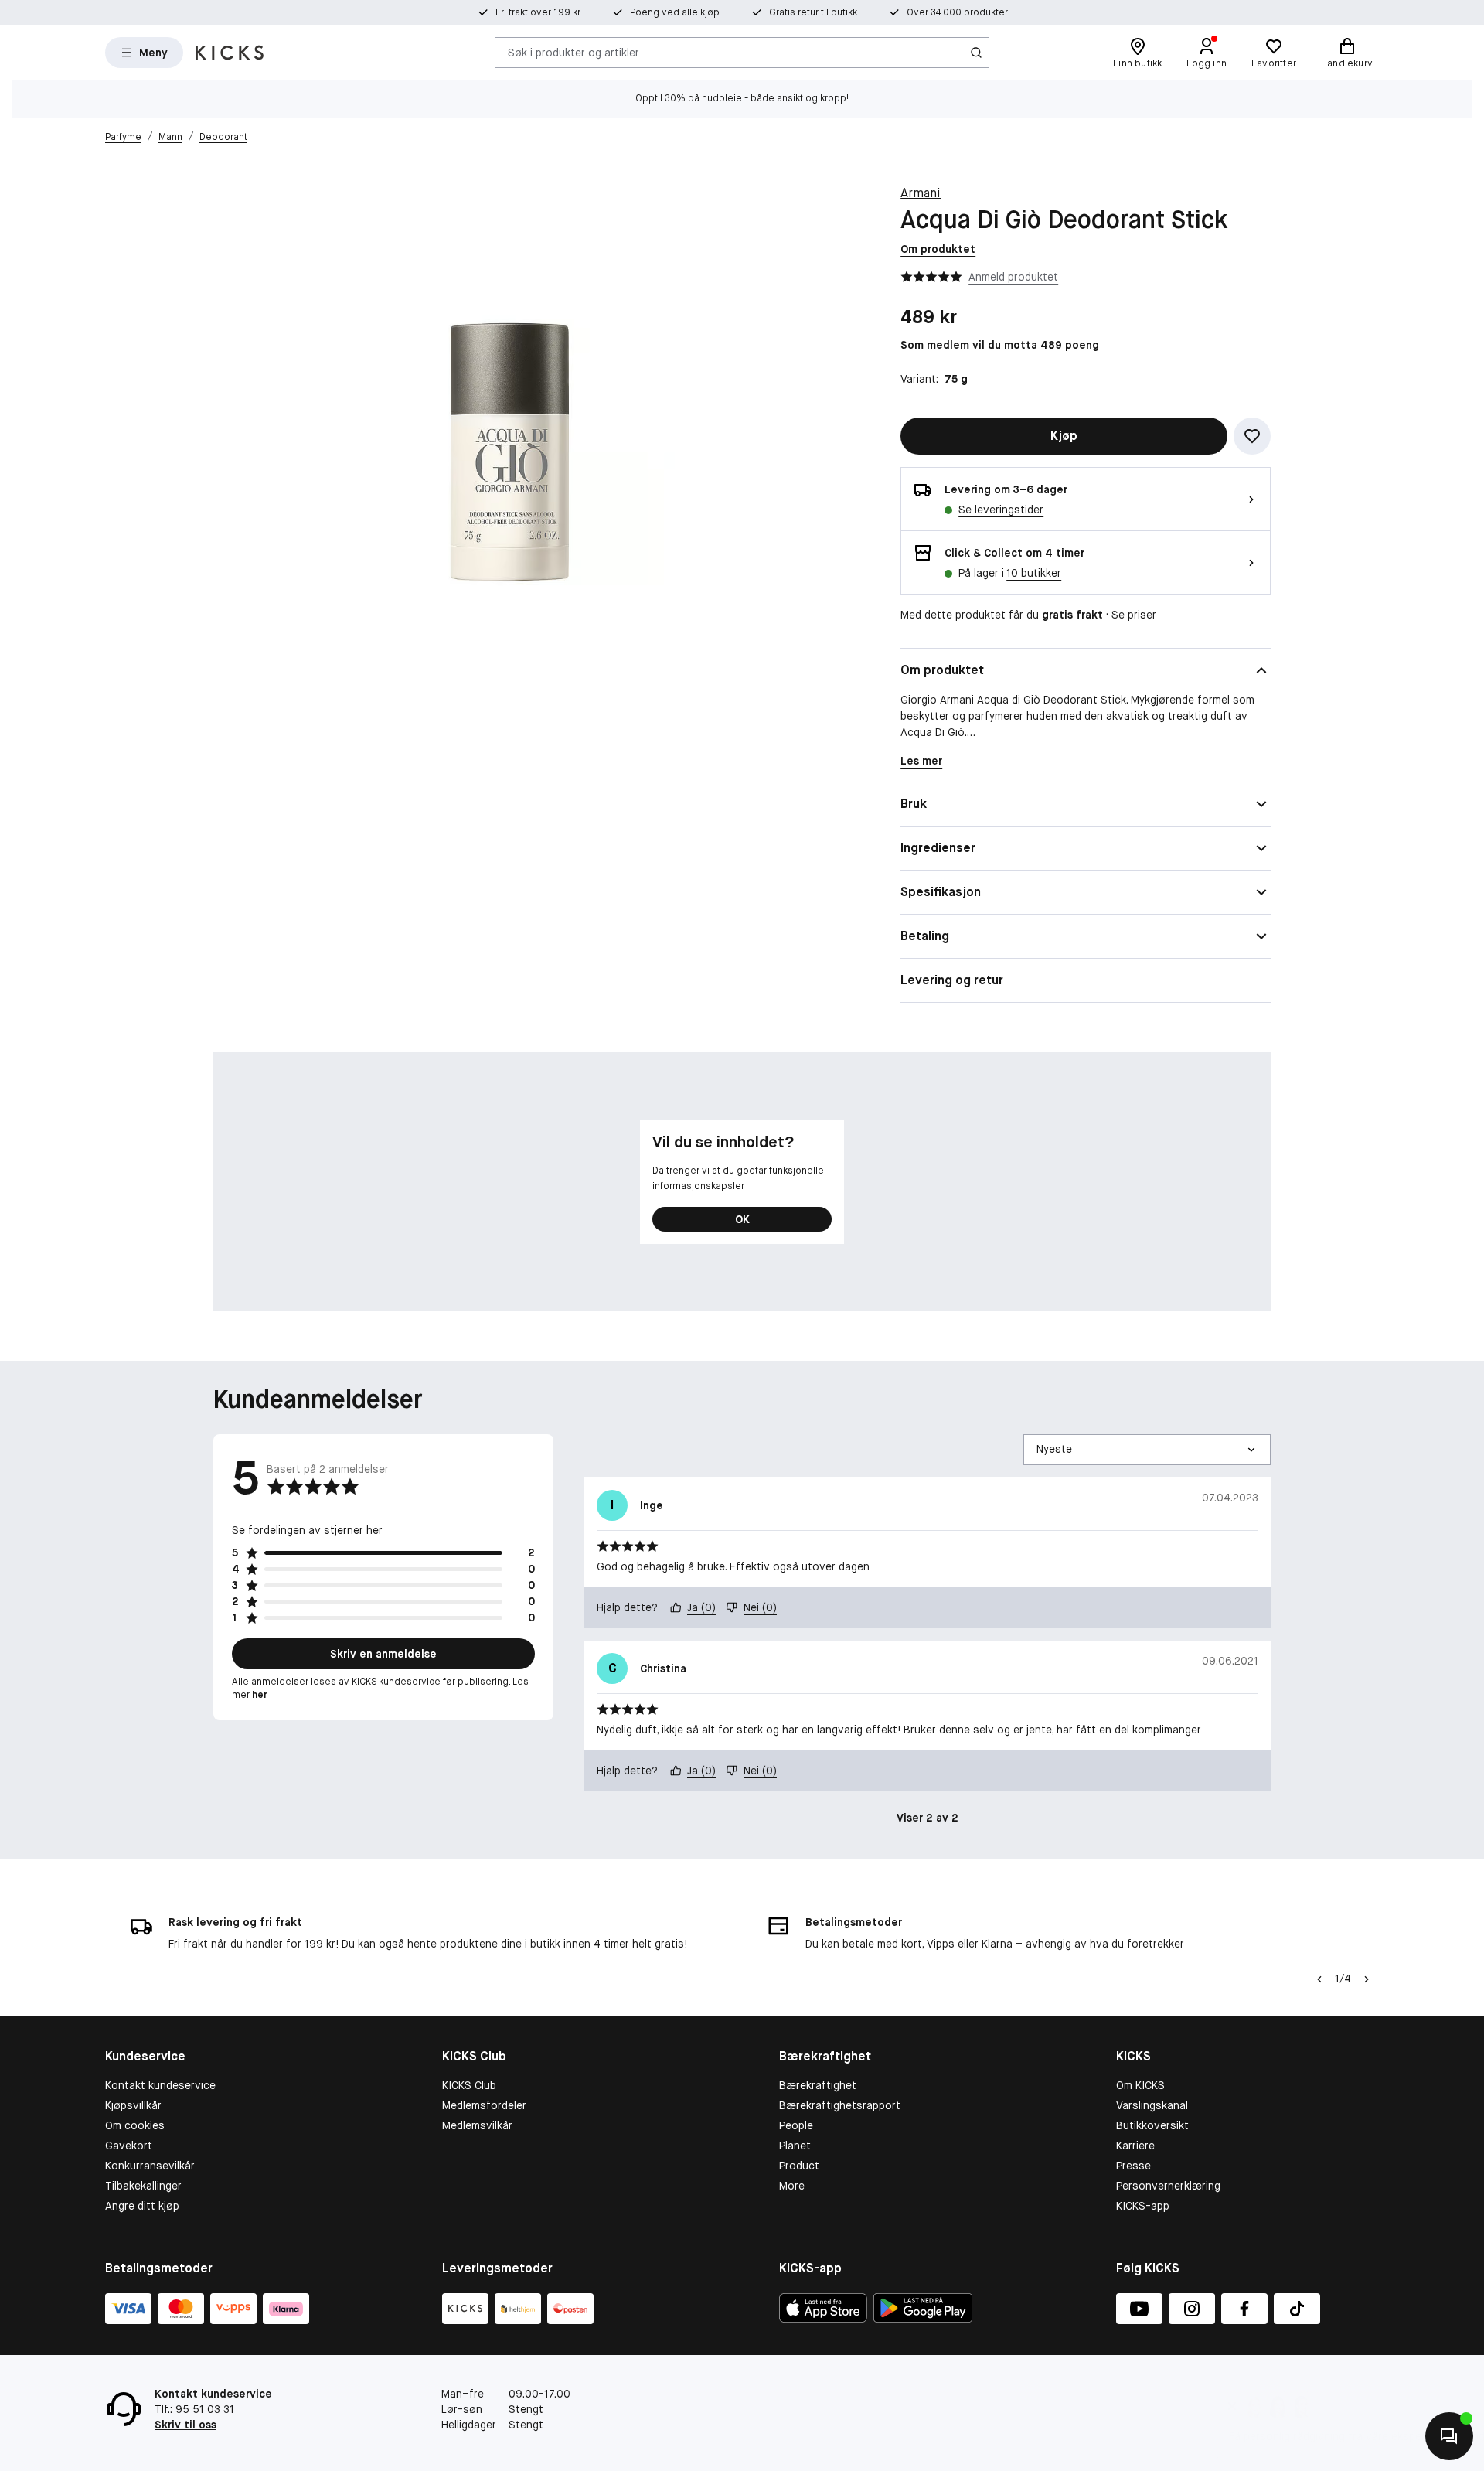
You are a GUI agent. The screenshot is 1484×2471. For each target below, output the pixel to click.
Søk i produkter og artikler (574, 52)
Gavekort (129, 2146)
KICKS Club (469, 2085)
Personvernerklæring (1168, 2186)
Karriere (1135, 2146)
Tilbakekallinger (143, 2186)
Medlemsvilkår (477, 2125)
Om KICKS (1140, 2085)
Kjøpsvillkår (133, 2105)
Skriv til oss (185, 2425)
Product (799, 2166)
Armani (921, 193)
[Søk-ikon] (976, 53)
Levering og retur (952, 980)
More (792, 2186)
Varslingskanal (1152, 2105)
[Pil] (1367, 1979)
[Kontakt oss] (1449, 2436)
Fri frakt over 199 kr (538, 12)
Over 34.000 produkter (957, 12)
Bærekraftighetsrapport (840, 2105)
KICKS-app (1143, 2206)
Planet (795, 2146)
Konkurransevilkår (150, 2166)
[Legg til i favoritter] (1252, 436)
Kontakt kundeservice (160, 2085)
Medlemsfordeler (484, 2105)
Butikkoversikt (1152, 2125)
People (796, 2125)
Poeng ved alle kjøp (675, 12)
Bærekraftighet (818, 2085)
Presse (1133, 2166)
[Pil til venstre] (1319, 1979)
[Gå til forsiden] (230, 53)
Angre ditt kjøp (142, 2206)
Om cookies (135, 2125)
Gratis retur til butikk (813, 12)
